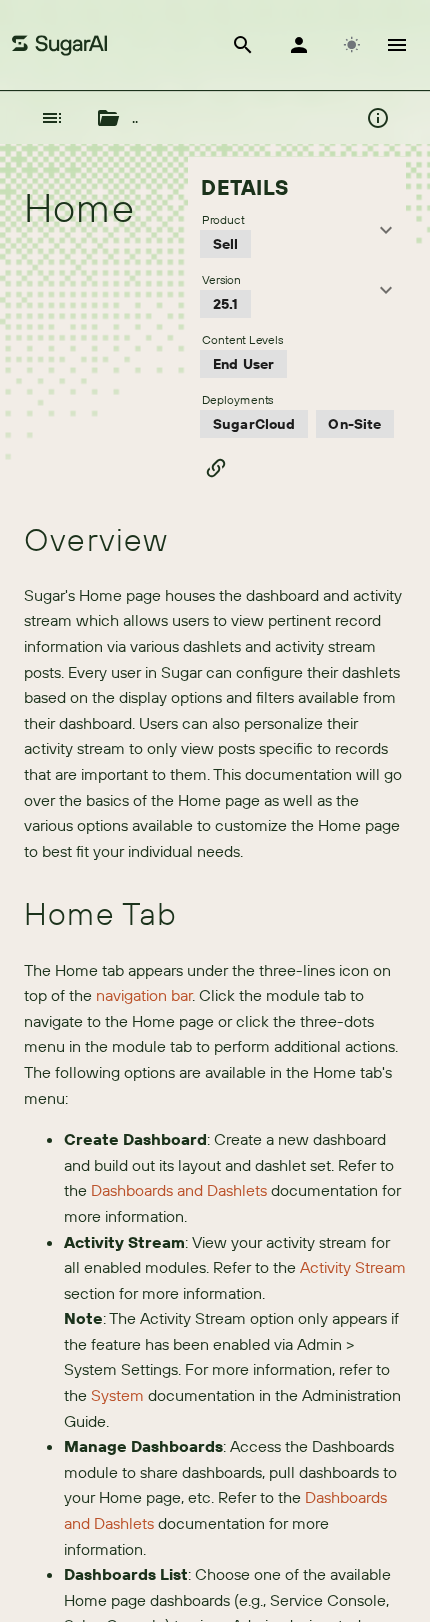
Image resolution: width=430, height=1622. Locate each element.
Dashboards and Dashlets (179, 1190)
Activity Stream (353, 1267)
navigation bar (144, 995)
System (117, 1395)
